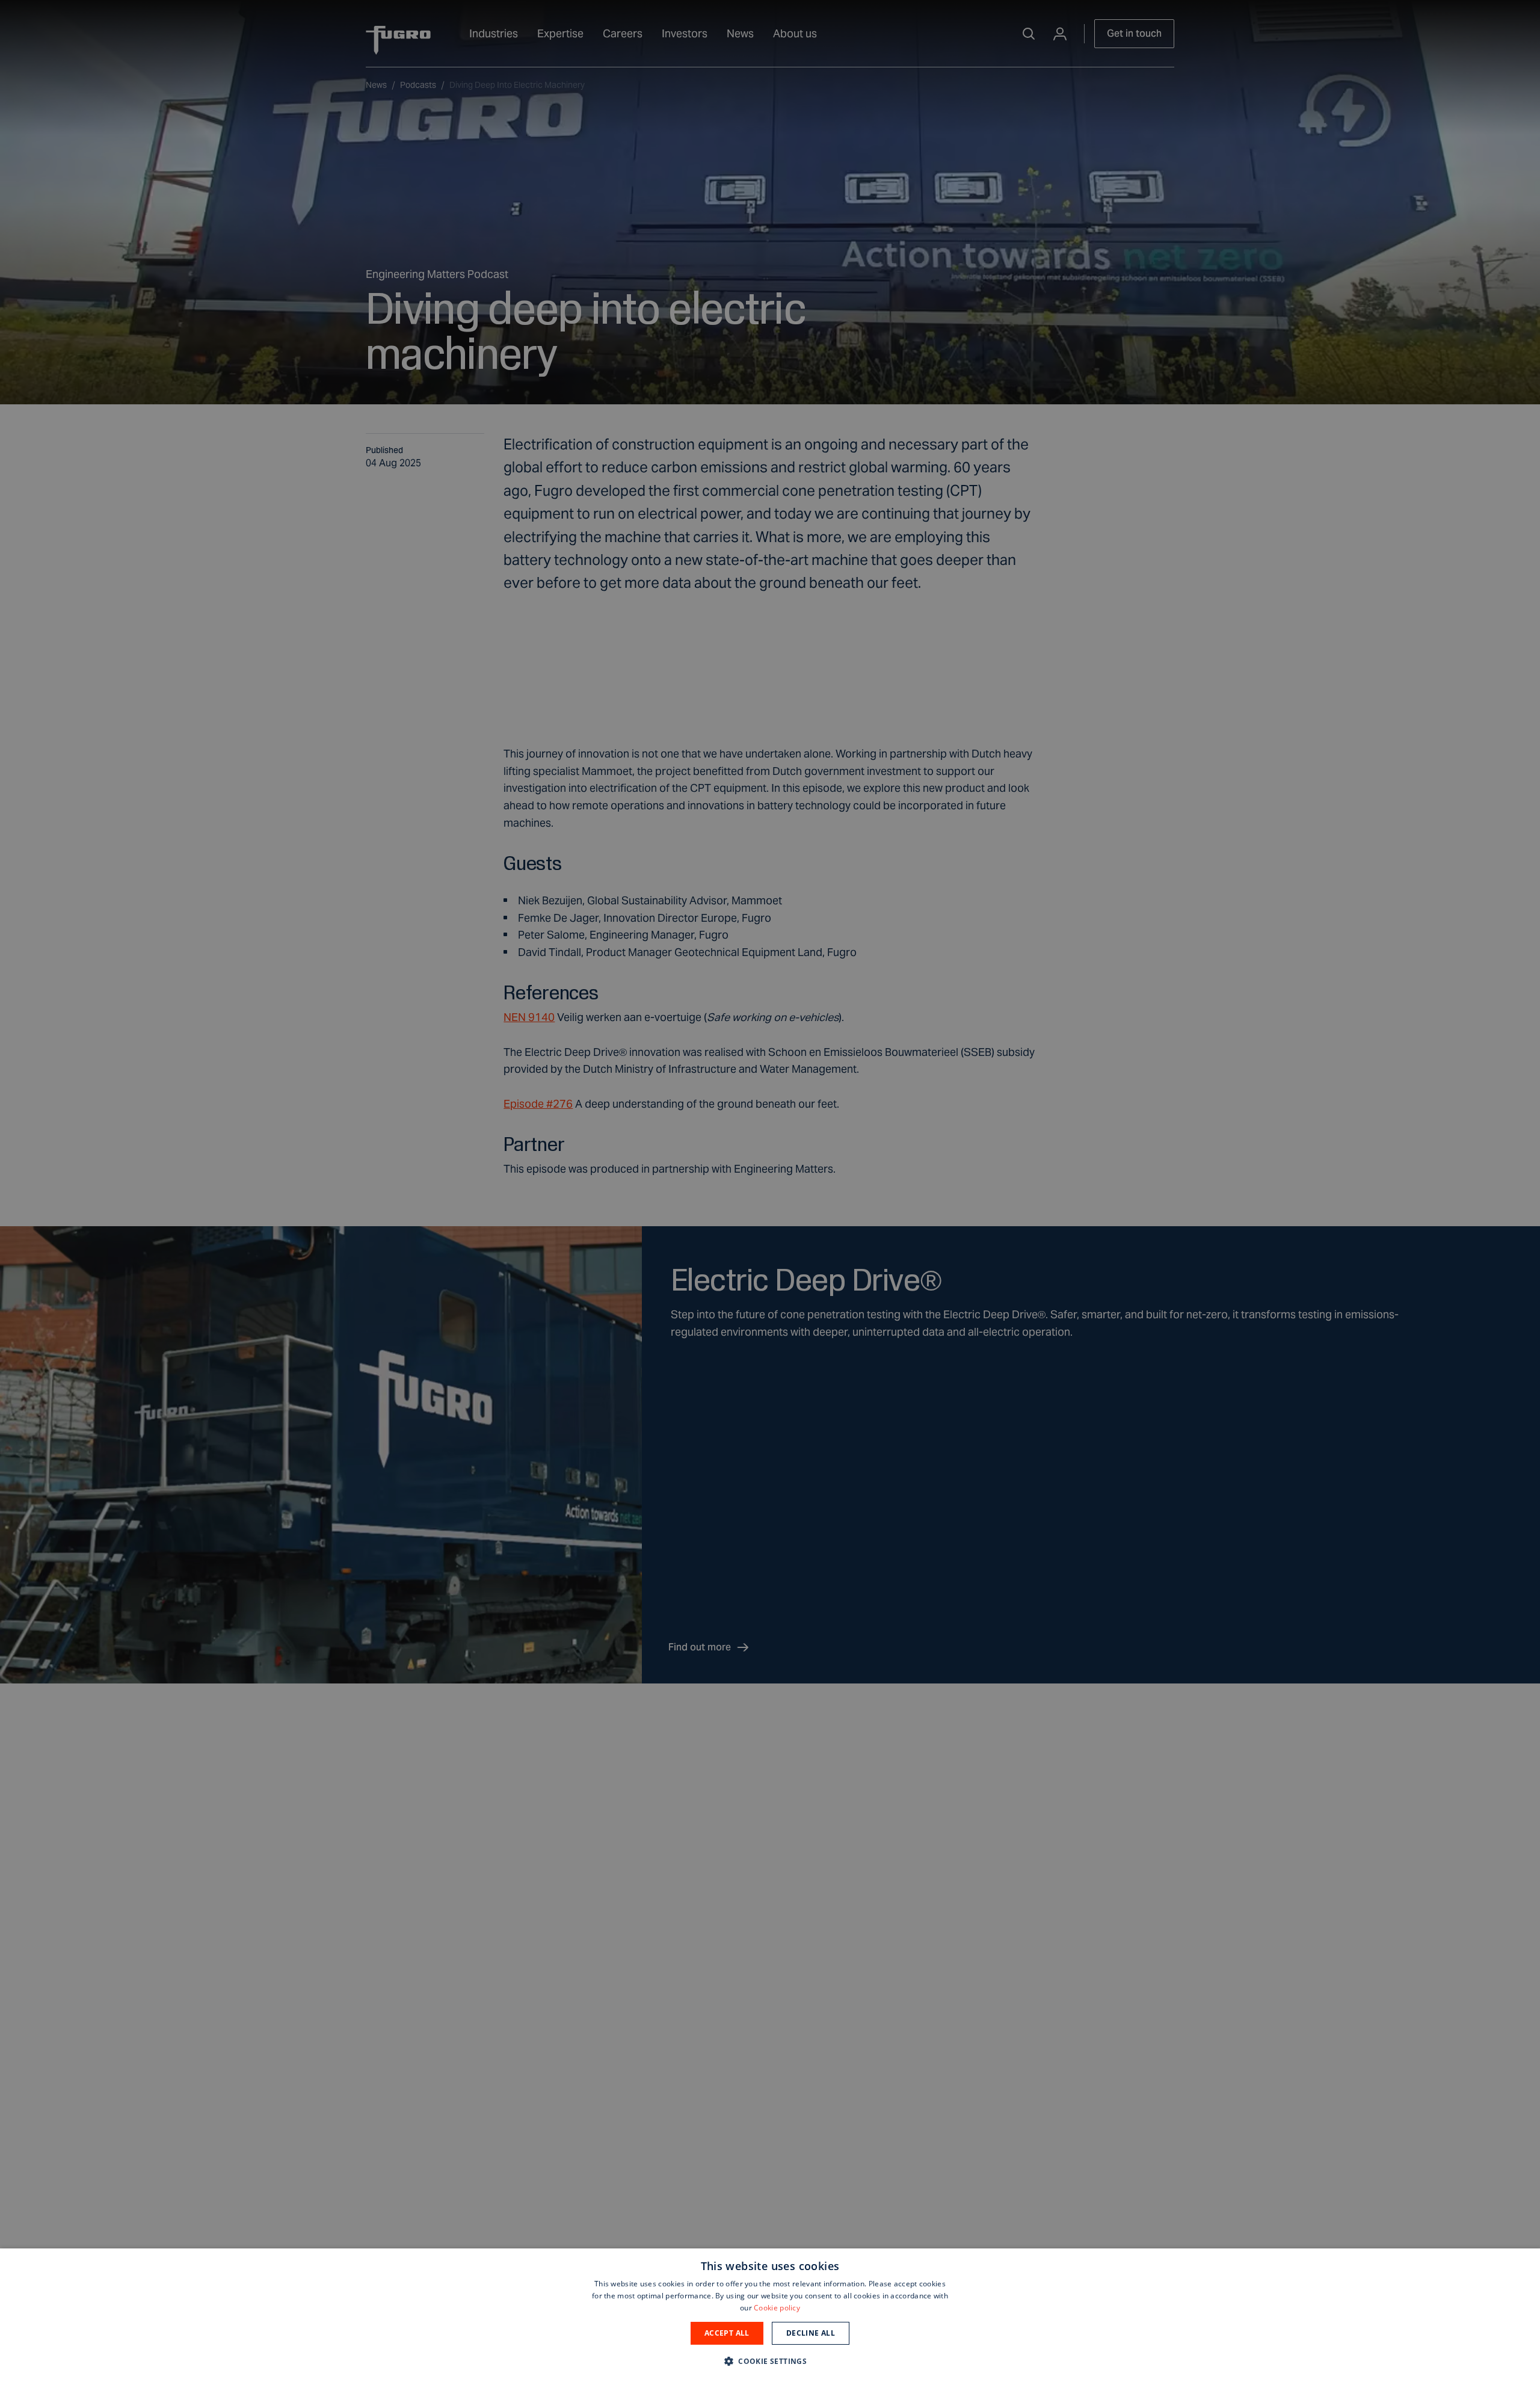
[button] (770, 2361)
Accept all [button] (727, 2333)
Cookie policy (777, 2308)
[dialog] (770, 2315)
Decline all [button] (811, 2333)
